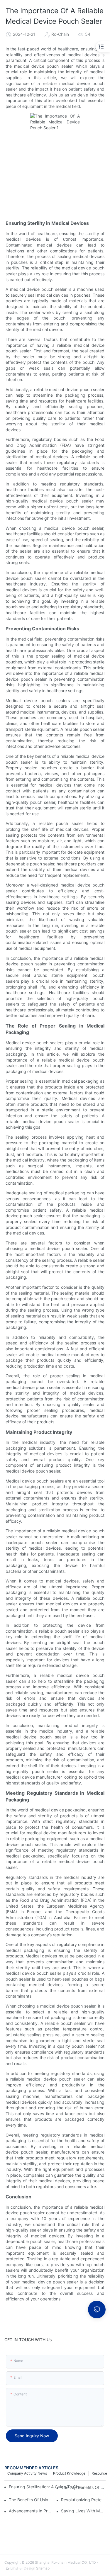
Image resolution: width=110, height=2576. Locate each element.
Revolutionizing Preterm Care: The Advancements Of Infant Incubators (83, 2500)
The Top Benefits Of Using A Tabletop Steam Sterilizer (83, 2487)
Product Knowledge (69, 2473)
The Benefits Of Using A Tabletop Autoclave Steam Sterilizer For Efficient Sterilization (31, 2500)
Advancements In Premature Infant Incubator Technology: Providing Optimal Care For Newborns (31, 2511)
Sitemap (42, 2568)
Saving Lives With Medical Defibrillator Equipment (83, 2511)
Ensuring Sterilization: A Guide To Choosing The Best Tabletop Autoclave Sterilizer (47, 2487)
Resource (99, 2473)
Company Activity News (27, 2473)
